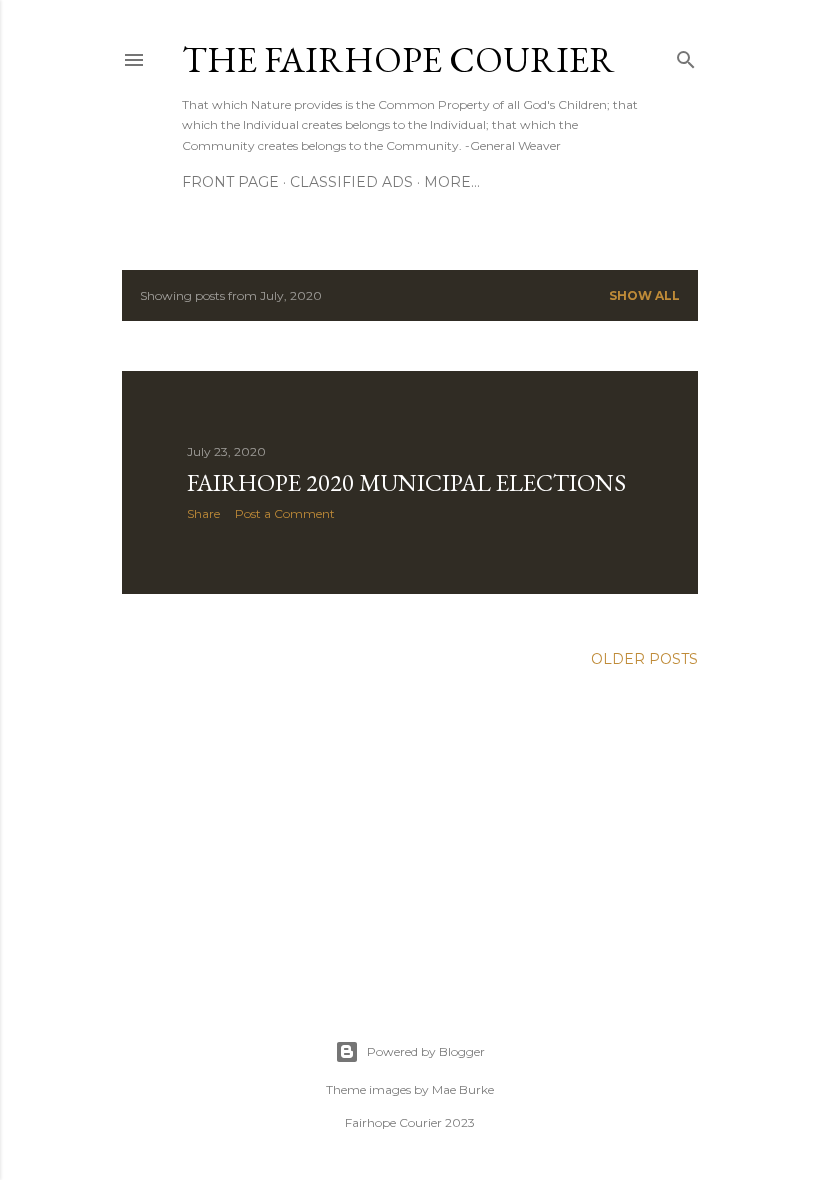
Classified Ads (351, 182)
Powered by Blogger (426, 1051)
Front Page (230, 182)
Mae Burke (463, 1089)
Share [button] (203, 513)
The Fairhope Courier (398, 59)
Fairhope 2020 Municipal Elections (406, 482)
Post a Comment (285, 513)
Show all (644, 295)
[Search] (686, 55)
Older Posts (644, 659)
